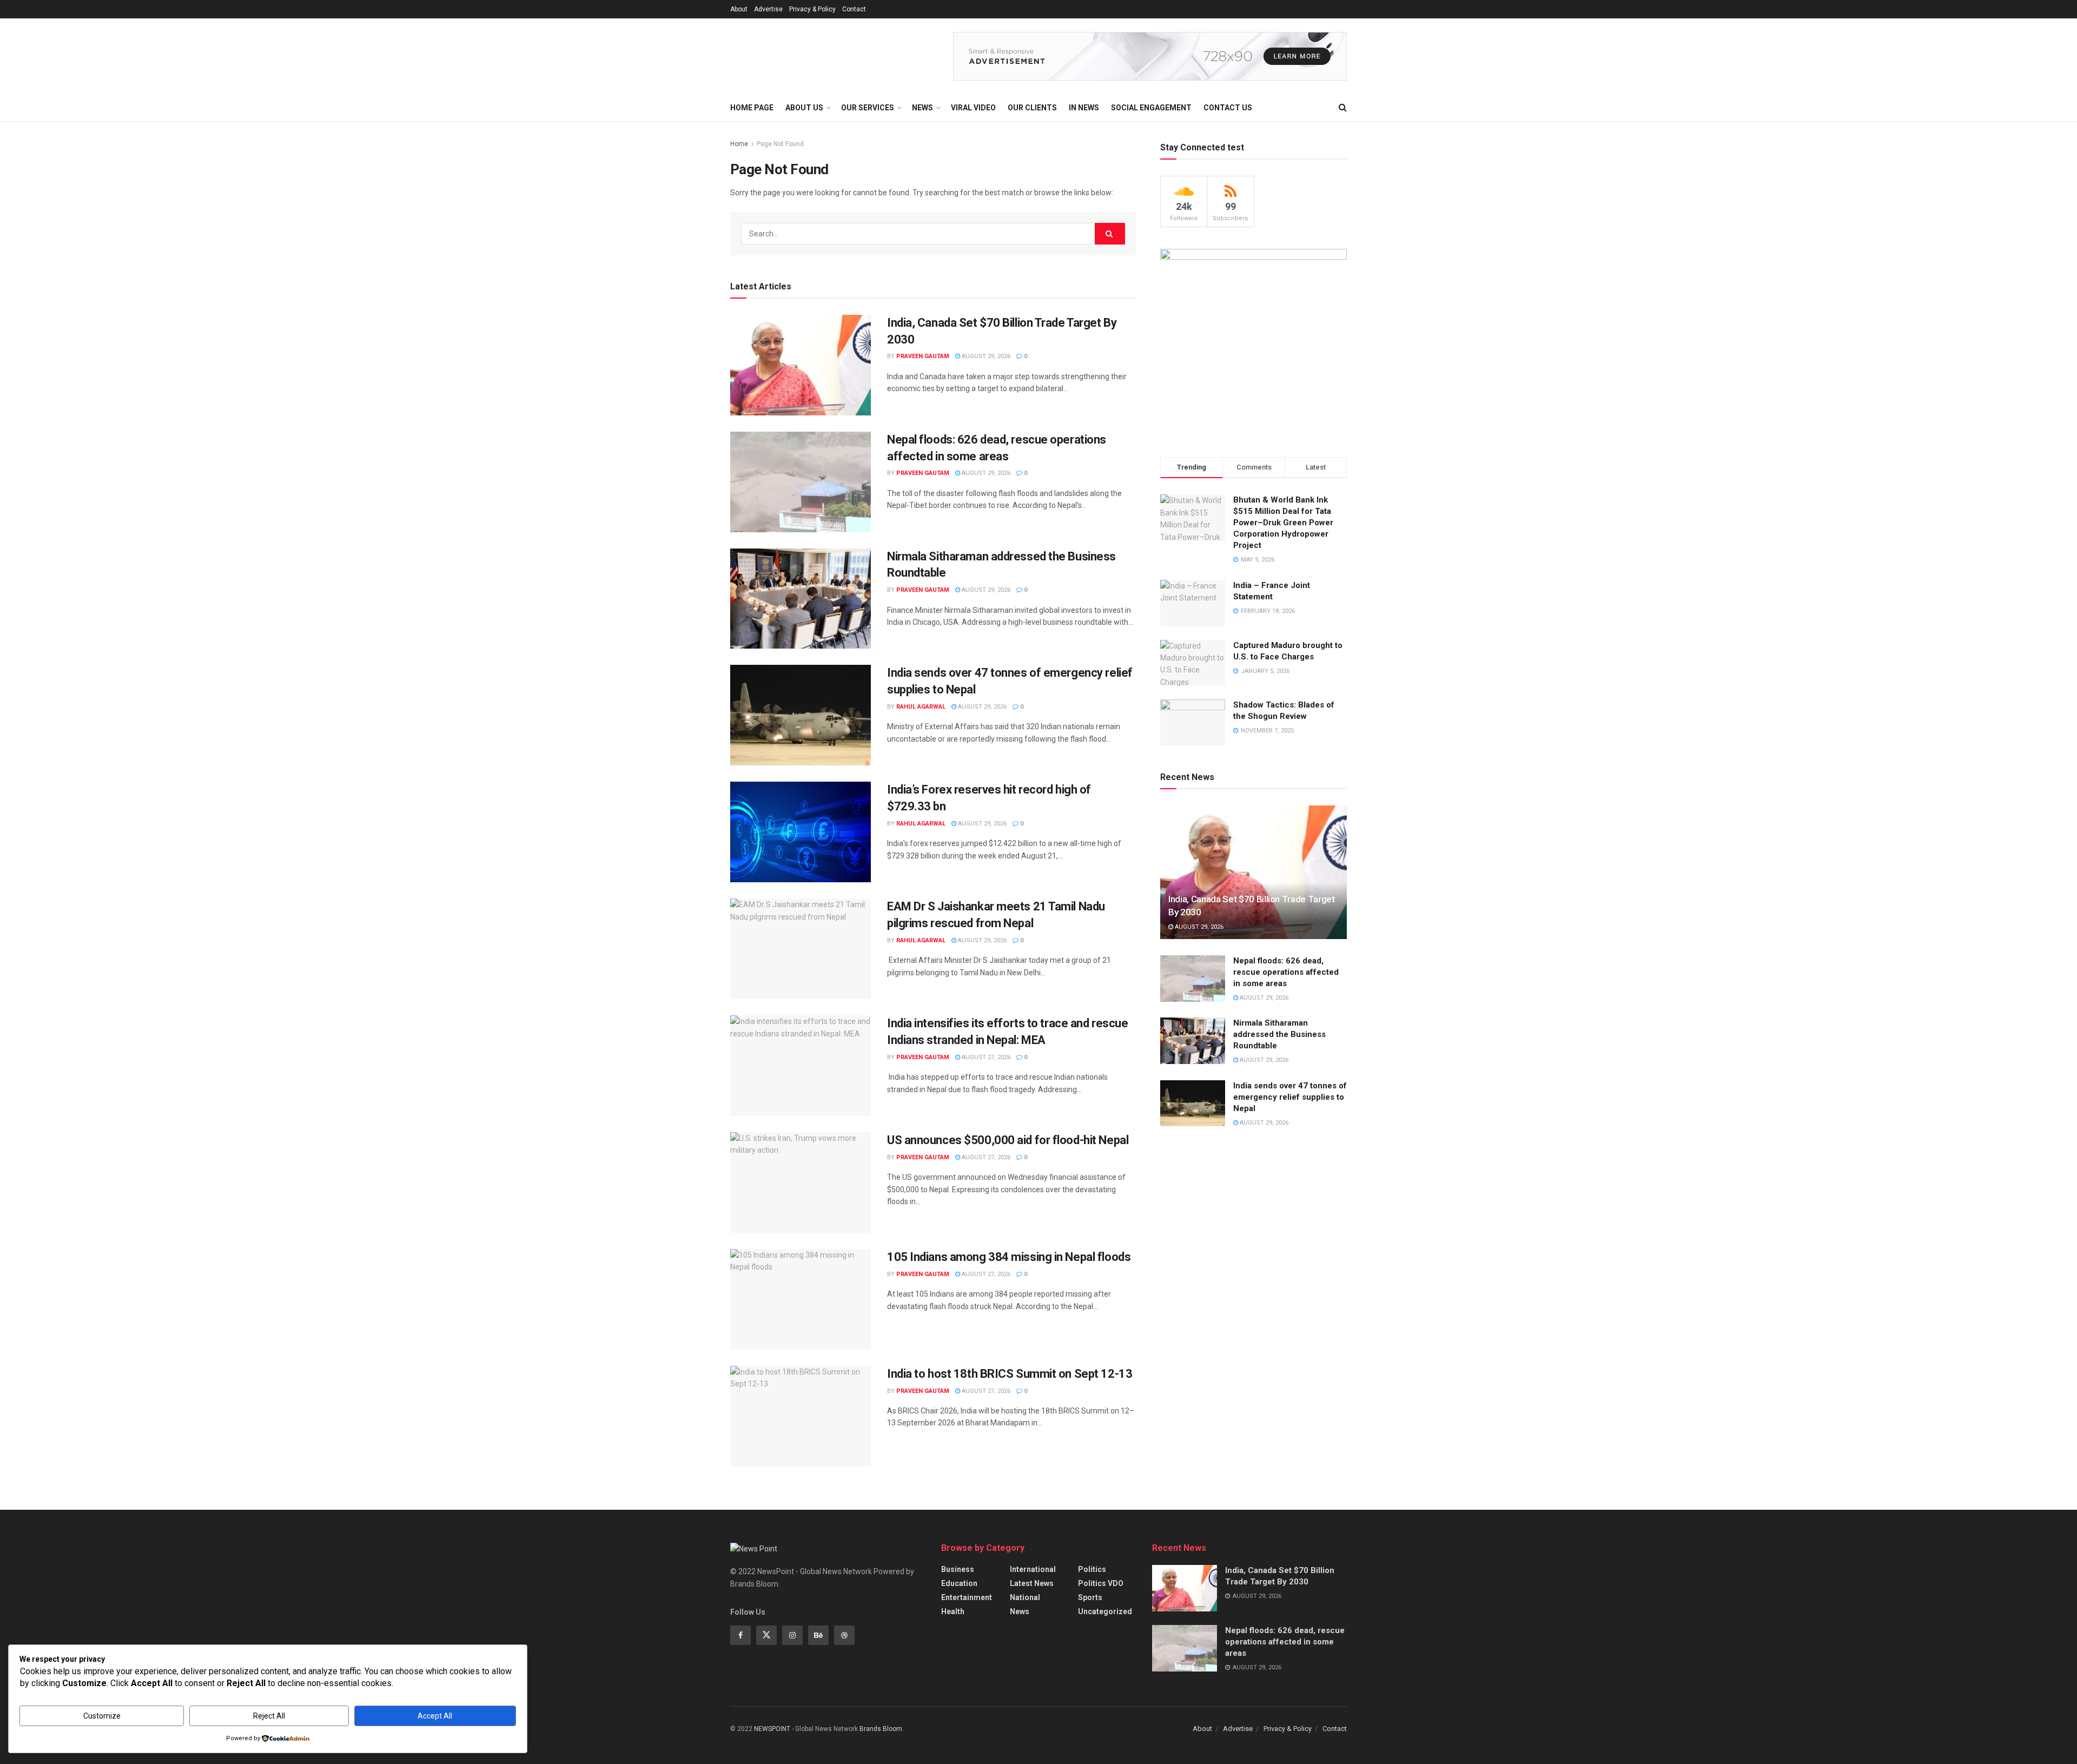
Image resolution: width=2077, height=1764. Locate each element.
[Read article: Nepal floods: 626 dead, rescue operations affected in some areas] (801, 482)
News (1020, 1611)
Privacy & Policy (812, 9)
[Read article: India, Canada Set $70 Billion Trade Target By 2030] (801, 365)
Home (739, 144)
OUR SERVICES (868, 108)
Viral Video (973, 108)
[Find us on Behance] (818, 1635)
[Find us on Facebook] (740, 1635)
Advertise (768, 9)
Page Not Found (780, 144)
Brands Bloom (881, 1729)
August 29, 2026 (985, 356)
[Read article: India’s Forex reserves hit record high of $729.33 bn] (801, 832)
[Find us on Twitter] (766, 1635)
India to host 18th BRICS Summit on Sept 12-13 (1010, 1374)
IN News (1084, 108)
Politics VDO (1101, 1583)
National (1025, 1597)
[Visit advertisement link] (1150, 56)
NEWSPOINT (772, 1729)
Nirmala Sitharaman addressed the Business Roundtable (1279, 1034)
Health (953, 1611)
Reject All (269, 1716)
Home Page (752, 108)
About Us (804, 108)
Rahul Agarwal (921, 707)
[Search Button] (1343, 108)
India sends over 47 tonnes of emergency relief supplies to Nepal (1290, 1097)
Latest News (1032, 1583)
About (739, 9)
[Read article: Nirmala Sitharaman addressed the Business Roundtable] (801, 599)
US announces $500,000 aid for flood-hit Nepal (1008, 1140)
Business (958, 1569)
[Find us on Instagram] (792, 1635)
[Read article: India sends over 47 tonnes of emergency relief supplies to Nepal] (801, 715)
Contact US (1228, 108)
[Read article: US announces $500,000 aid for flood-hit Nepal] (801, 1182)
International (1033, 1569)
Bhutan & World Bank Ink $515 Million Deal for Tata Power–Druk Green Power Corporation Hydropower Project (1283, 523)
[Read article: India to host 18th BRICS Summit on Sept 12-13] (801, 1416)
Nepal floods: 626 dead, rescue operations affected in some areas (1286, 972)
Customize (102, 1716)
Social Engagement (1151, 108)
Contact (854, 9)
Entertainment (967, 1597)
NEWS (922, 108)
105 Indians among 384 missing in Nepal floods (1009, 1257)
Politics (1092, 1569)
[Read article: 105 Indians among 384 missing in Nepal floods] (801, 1299)
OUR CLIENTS (1032, 108)
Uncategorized (1105, 1611)
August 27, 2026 (985, 1057)
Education (959, 1583)
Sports (1090, 1597)
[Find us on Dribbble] (844, 1635)
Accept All (435, 1716)
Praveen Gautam (923, 356)
